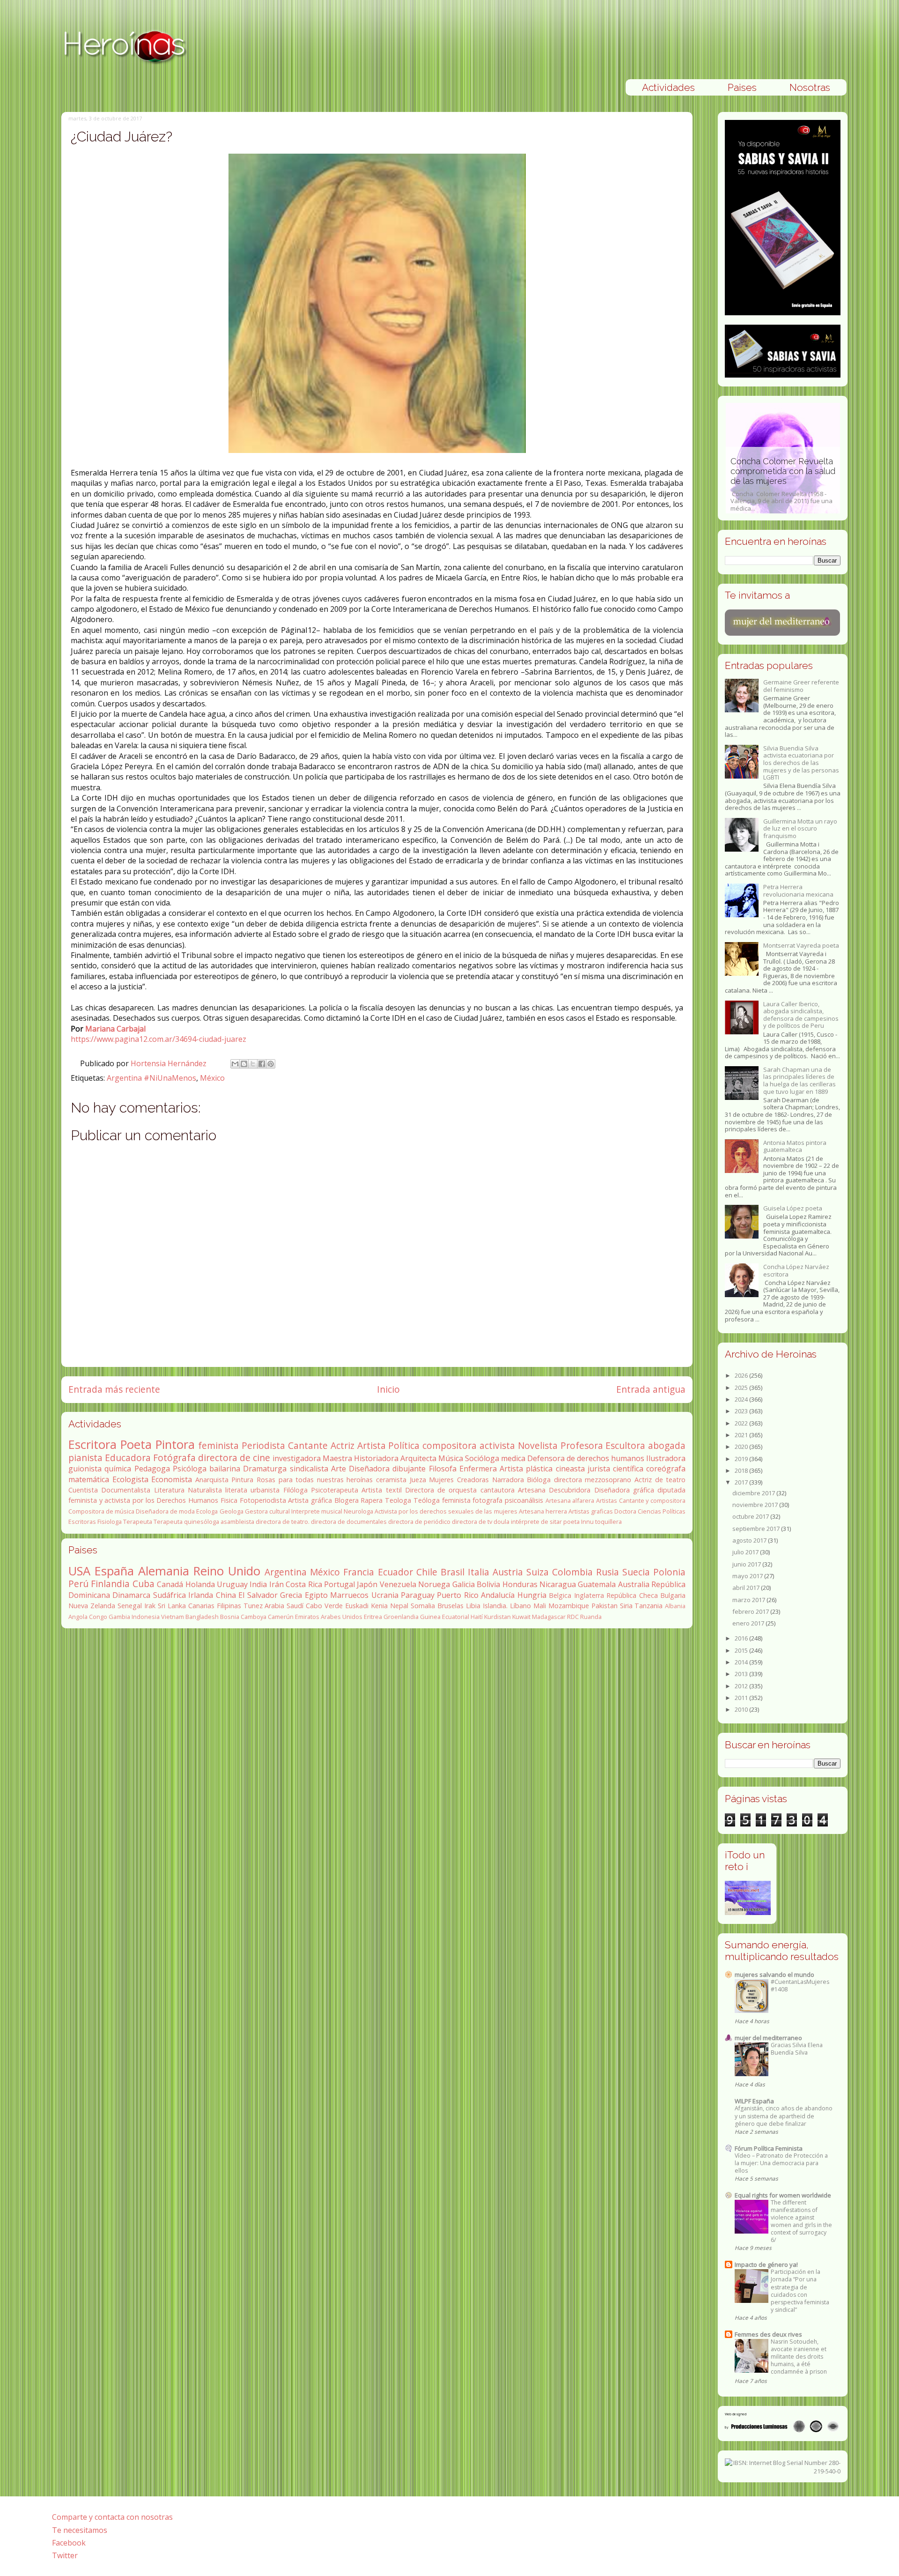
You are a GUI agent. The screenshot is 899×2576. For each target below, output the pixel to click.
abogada (667, 1445)
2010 (742, 1709)
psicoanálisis (524, 1500)
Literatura (169, 1490)
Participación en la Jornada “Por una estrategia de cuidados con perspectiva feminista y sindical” (800, 2290)
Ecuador (395, 1572)
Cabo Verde (324, 1606)
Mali (540, 1606)
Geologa (232, 1511)
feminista (218, 1445)
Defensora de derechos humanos (586, 1458)
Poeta (136, 1444)
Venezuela (398, 1584)
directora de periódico (419, 1522)
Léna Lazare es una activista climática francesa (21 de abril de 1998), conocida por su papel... (777, 489)
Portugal (339, 1584)
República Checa (632, 1595)
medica (513, 1458)
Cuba (144, 1584)
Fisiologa (110, 1522)
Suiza (538, 1572)
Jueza (418, 1480)
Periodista (263, 1445)
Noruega (434, 1584)
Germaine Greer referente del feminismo (801, 686)
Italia (479, 1572)
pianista (85, 1458)
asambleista (237, 1522)
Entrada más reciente (114, 1389)
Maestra (337, 1458)
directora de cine (234, 1458)
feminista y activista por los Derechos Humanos (143, 1500)
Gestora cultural (267, 1511)
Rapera (372, 1500)
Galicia (464, 1584)
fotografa (487, 1500)
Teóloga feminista (442, 1500)
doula (501, 1522)
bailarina (225, 1469)
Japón (367, 1584)
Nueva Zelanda (92, 1606)
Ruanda (591, 1617)
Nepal (399, 1606)
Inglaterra (589, 1595)
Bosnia (230, 1617)
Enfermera (478, 1469)
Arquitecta (418, 1458)
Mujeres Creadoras (459, 1480)
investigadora (297, 1458)
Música (451, 1458)
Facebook (69, 2543)
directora (568, 1480)
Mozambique (569, 1606)
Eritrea (373, 1617)
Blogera (346, 1500)
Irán (276, 1584)
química (118, 1469)
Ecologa (207, 1511)
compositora (449, 1445)
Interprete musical (317, 1511)
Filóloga (295, 1490)
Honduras (520, 1584)
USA (79, 1571)
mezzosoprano (608, 1480)
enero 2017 (749, 1623)
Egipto (316, 1595)
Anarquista (212, 1480)
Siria (626, 1606)
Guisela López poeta (793, 1208)
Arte (339, 1469)
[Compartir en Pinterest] (271, 1064)
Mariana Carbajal (115, 1029)
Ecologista (130, 1479)
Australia (634, 1584)
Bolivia (488, 1584)
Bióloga (539, 1480)
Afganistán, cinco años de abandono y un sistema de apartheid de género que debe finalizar (784, 2116)
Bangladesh (202, 1617)
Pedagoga (152, 1469)
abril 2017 (747, 1588)
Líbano (520, 1606)
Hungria (532, 1595)
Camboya (254, 1617)
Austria (508, 1572)
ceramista (391, 1480)
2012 (742, 1686)
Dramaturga (265, 1469)
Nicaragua (558, 1584)
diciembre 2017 (754, 1493)
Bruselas (450, 1606)
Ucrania (385, 1595)
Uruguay (232, 1584)
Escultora (625, 1445)
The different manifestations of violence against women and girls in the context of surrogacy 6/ (801, 2221)
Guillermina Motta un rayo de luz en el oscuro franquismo (800, 828)
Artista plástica (526, 1469)
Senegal (130, 1606)
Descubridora (570, 1490)
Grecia (291, 1595)
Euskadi (357, 1606)
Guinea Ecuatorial (445, 1617)
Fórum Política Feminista (769, 2148)
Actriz (343, 1445)
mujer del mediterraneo (768, 2038)
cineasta (570, 1469)
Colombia (572, 1572)
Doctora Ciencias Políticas (650, 1511)
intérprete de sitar (536, 1522)
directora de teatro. (283, 1522)
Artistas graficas (591, 1511)
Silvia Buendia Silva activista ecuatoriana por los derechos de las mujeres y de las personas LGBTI (801, 763)
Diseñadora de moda (165, 1511)
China (226, 1595)
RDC (573, 1617)
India (258, 1584)
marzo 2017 (749, 1600)
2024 (742, 1399)
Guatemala (597, 1584)
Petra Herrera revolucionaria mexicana (798, 891)
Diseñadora (369, 1469)
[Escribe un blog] (244, 1064)
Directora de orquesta (441, 1490)
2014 (742, 1662)
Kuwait (521, 1617)
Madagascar (549, 1617)
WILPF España (754, 2101)
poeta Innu (578, 1522)
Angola (78, 1617)
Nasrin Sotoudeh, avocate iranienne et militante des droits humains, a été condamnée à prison (799, 2357)
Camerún (281, 1617)
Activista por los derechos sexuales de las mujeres (446, 1511)
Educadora (128, 1458)
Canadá (170, 1584)
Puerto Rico (457, 1595)
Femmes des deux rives (768, 2334)
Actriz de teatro (660, 1480)
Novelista (538, 1445)
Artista (372, 1445)
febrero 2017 (751, 1611)
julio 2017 (746, 1552)
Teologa (398, 1500)
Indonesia (146, 1617)
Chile (427, 1572)
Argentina (286, 1572)
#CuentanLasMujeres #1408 (800, 1986)
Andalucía (498, 1595)
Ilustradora (666, 1458)
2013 (742, 1674)
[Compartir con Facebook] (262, 1064)
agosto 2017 (750, 1540)
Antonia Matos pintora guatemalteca (795, 1146)
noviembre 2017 (756, 1505)
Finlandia (110, 1584)
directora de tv (472, 1522)
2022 (742, 1423)
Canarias (201, 1606)
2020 (742, 1447)
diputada (671, 1490)
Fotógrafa (174, 1458)
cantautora (497, 1490)
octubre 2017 (751, 1516)
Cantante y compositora (652, 1500)
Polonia (669, 1572)
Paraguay (418, 1595)
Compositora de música (101, 1511)
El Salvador (258, 1595)
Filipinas (229, 1606)
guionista (85, 1469)
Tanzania (648, 1606)
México (212, 1078)
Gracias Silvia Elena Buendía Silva (797, 2049)
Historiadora (376, 1458)
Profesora (582, 1445)
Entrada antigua (651, 1389)
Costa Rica (304, 1584)
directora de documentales (349, 1522)
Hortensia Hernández (169, 1063)
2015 (742, 1650)
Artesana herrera (543, 1511)
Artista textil (381, 1490)
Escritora (92, 1444)
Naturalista (205, 1490)
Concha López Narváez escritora (796, 1270)
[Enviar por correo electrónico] (235, 1064)
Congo (98, 1617)
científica (628, 1469)
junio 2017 (747, 1564)
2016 (742, 1638)
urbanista (265, 1490)
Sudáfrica (169, 1595)
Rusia (608, 1572)
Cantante (308, 1445)
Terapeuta (138, 1522)
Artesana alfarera (570, 1500)
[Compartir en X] (253, 1064)
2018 (742, 1470)
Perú (78, 1584)
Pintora (175, 1444)
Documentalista (126, 1490)
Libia (473, 1606)
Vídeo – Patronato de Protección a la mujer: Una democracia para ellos (781, 2163)
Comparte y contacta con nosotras (112, 2517)
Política (404, 1445)
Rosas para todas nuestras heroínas (315, 1480)
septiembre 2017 (757, 1529)
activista (497, 1445)
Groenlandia (401, 1617)
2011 (742, 1698)
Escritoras (82, 1522)
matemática (89, 1479)
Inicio (388, 1389)
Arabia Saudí (284, 1606)
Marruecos (349, 1595)
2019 (742, 1459)
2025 (742, 1388)
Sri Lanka (172, 1606)
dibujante (409, 1469)
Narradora (508, 1480)
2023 (742, 1411)
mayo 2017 (748, 1576)
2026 (742, 1375)
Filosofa (443, 1469)
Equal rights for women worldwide (783, 2195)
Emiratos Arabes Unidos (329, 1617)
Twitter (65, 2555)
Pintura (242, 1480)
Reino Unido (227, 1571)
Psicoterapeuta (335, 1490)
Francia (359, 1572)
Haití (477, 1617)
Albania (675, 1606)
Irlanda (201, 1595)
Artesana (532, 1490)
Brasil (453, 1572)
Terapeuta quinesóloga (186, 1522)
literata (236, 1490)
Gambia (119, 1617)
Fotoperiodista (263, 1500)
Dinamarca (131, 1595)
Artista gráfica (310, 1500)
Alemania (164, 1571)
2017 (742, 1482)
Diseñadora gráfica (624, 1490)
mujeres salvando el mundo (774, 1975)
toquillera (608, 1522)
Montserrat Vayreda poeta (801, 945)
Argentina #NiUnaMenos (151, 1078)
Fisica (229, 1500)
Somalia (423, 1606)
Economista (172, 1479)
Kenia (379, 1606)
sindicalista (309, 1469)
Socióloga (482, 1458)
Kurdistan (497, 1617)
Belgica (560, 1595)
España (114, 1571)
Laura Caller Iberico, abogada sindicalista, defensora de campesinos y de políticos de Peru (801, 1015)
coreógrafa (666, 1469)
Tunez (253, 1606)
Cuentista (83, 1490)
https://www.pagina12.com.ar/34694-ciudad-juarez (158, 1039)
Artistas (607, 1500)
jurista (599, 1469)
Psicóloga (190, 1469)
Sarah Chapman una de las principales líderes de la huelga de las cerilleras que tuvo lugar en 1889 (800, 1080)
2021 (742, 1435)
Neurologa (358, 1511)
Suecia (636, 1572)
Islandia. (495, 1606)
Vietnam (173, 1617)
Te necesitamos (80, 2530)
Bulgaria (673, 1595)
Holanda (200, 1584)
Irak (150, 1606)
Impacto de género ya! (766, 2264)
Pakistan (604, 1606)
